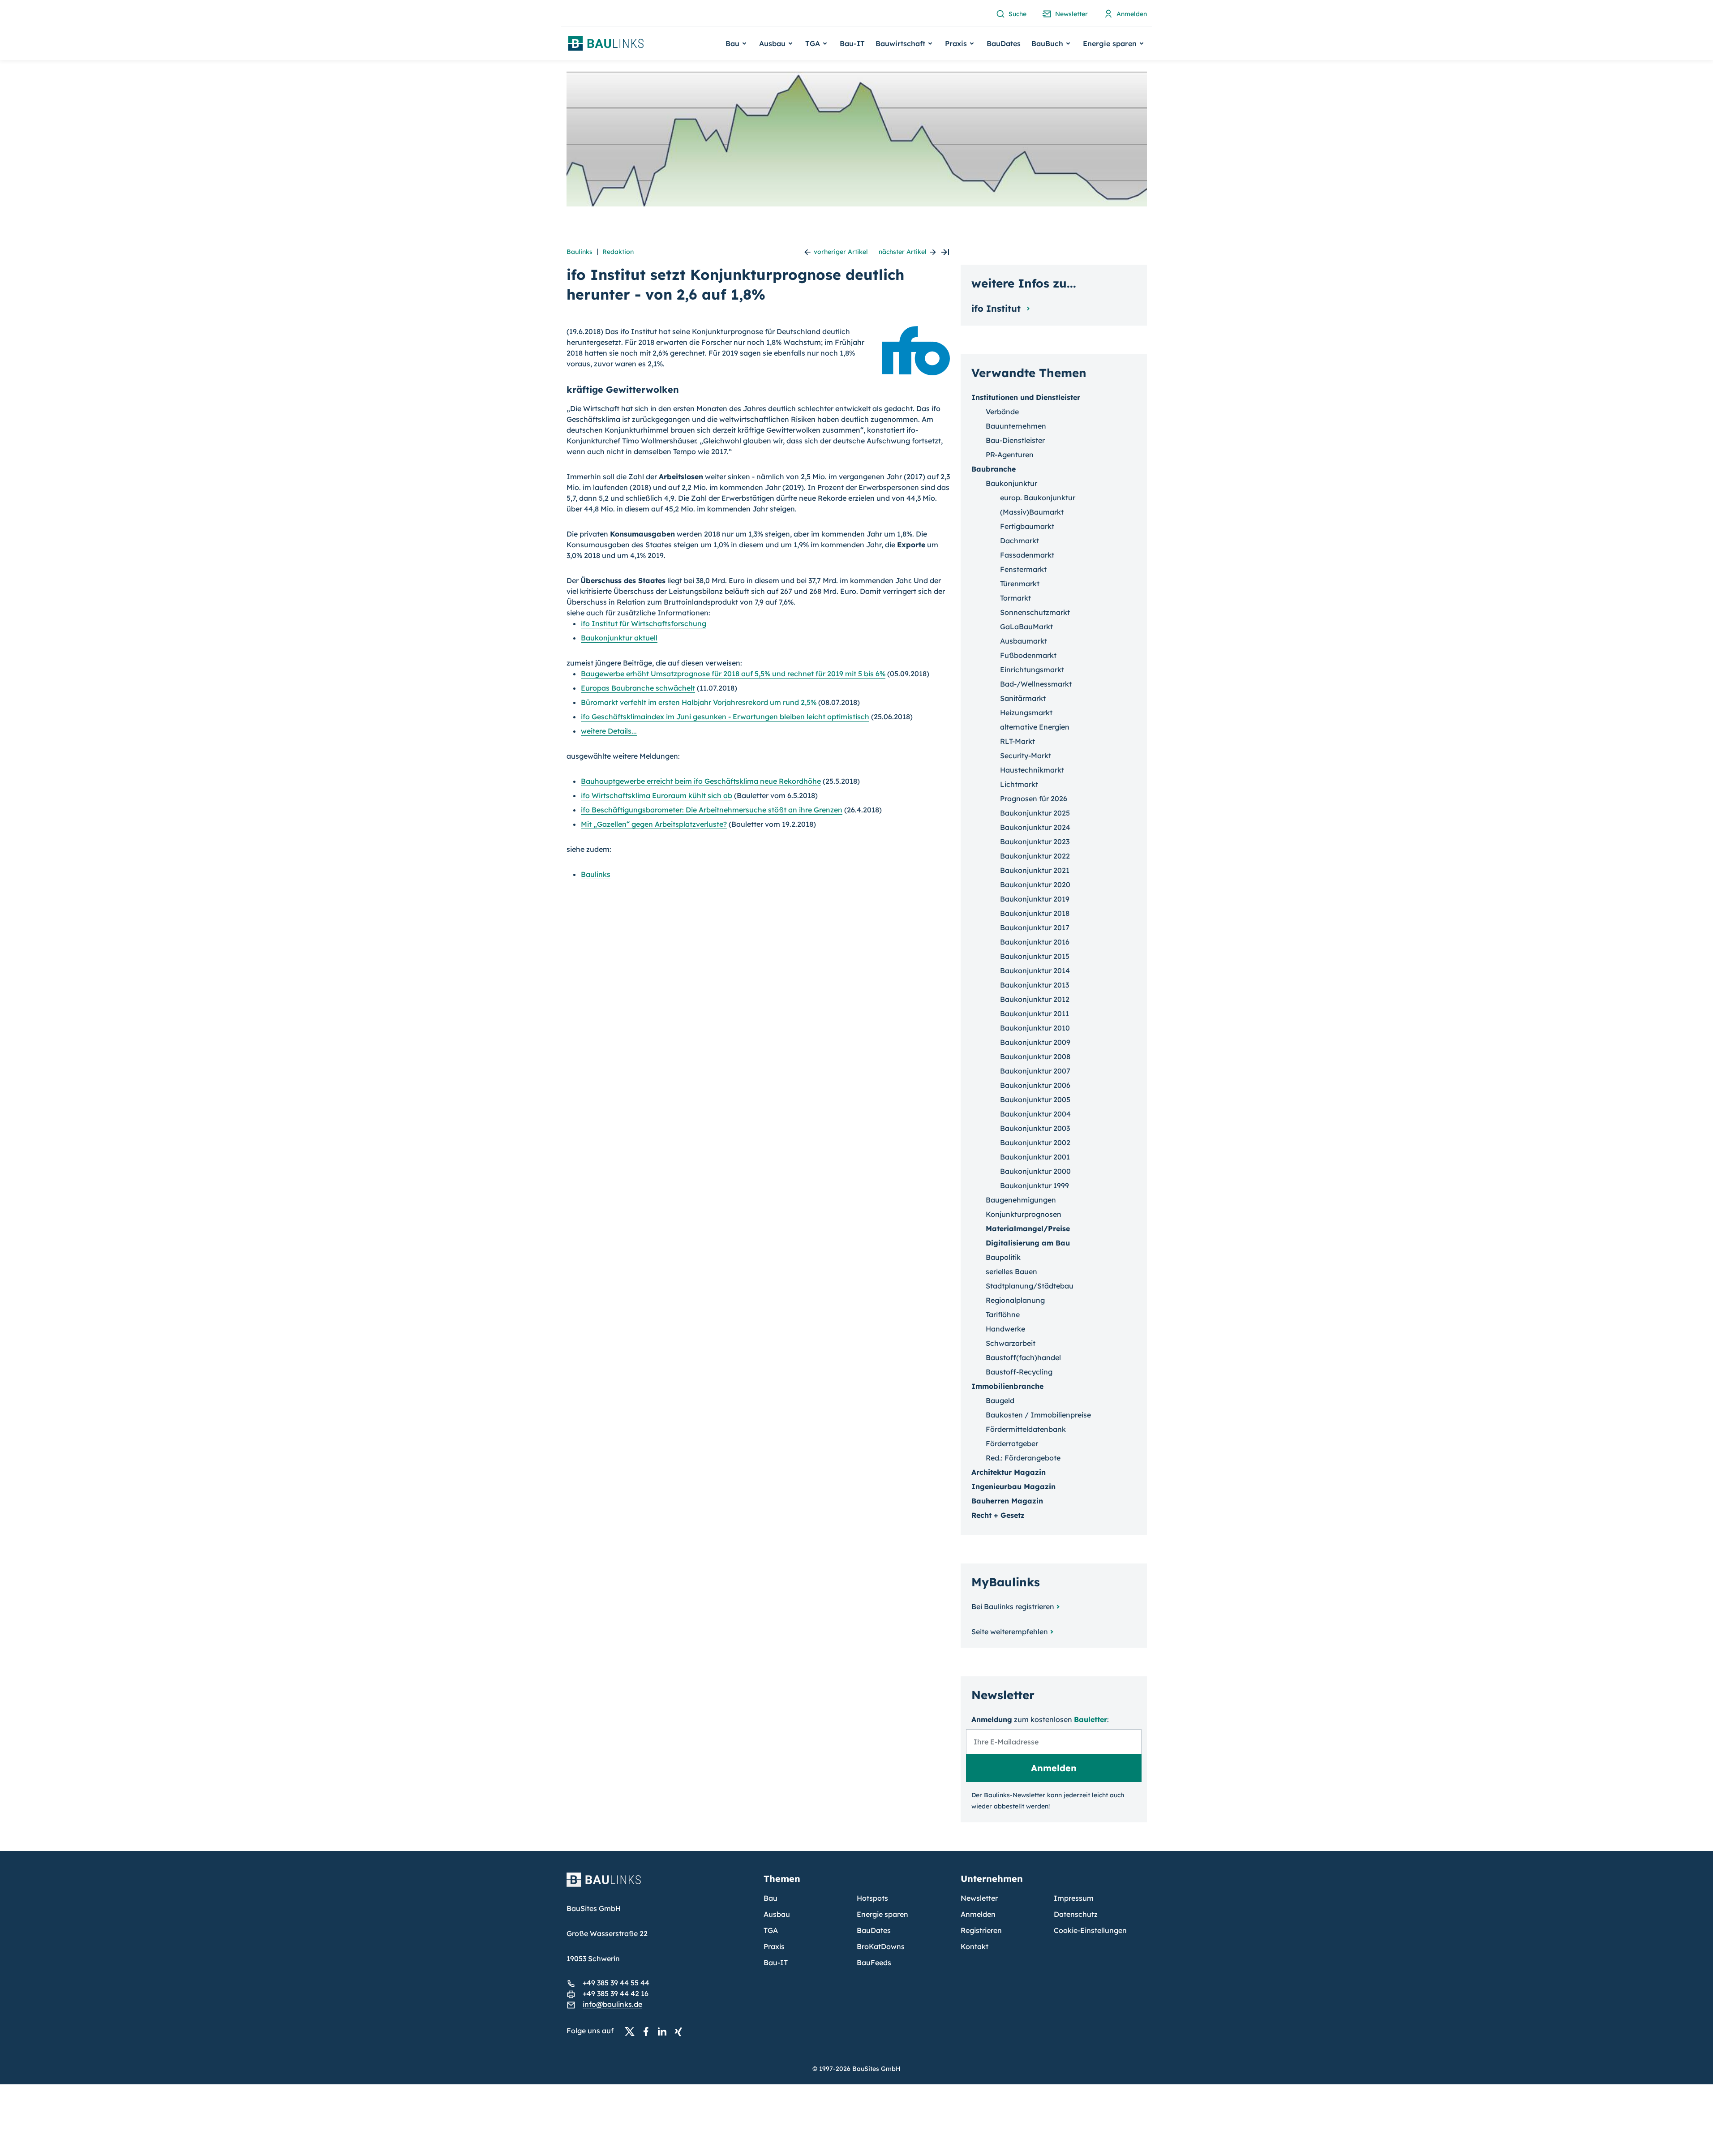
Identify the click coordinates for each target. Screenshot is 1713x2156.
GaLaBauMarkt (1026, 627)
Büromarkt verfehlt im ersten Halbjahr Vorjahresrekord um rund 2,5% (699, 702)
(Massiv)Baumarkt (1032, 512)
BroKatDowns (881, 1946)
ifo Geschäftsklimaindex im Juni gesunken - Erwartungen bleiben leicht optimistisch (725, 717)
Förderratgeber (1012, 1443)
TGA (771, 1930)
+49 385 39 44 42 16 (616, 1993)
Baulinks (580, 252)
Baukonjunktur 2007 (1035, 1071)
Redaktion (618, 252)
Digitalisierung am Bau (1028, 1243)
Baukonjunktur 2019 (1035, 899)
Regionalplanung (1015, 1300)
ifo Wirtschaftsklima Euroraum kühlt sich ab (657, 795)
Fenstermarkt (1023, 569)
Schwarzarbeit (1011, 1343)
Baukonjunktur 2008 (1035, 1057)
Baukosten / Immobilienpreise (1038, 1415)
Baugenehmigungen (1021, 1200)
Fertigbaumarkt (1027, 526)
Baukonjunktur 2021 (1035, 870)
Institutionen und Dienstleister (1026, 397)
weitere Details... (609, 731)
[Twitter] (632, 2031)
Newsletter (979, 1898)
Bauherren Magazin (1007, 1501)
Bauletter (1090, 1719)
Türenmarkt (1020, 584)
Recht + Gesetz (998, 1515)
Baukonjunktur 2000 (1035, 1171)
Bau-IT (852, 43)
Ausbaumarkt (1024, 641)
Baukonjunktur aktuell (619, 638)
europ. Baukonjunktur (1038, 498)
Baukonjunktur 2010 (1035, 1028)
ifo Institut (997, 308)
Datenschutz (1076, 1914)
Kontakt (975, 1946)
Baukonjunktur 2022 (1035, 856)
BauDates (1004, 43)
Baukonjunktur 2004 (1035, 1114)
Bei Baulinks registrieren (1013, 1606)
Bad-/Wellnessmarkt (1036, 684)
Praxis (774, 1946)
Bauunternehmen (1016, 426)
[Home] (660, 1885)
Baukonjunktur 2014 (1035, 971)
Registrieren (981, 1930)
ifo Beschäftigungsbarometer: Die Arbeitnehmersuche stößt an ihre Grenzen (712, 810)
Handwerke (1005, 1329)
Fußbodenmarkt (1028, 655)
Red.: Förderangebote (1023, 1458)
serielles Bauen (1011, 1271)
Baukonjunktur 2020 (1035, 885)
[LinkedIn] (665, 2031)
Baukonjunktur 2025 (1035, 813)
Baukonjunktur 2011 (1035, 1014)
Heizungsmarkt (1026, 713)
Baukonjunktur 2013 (1035, 985)
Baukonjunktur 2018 (1035, 913)
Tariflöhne (1003, 1314)
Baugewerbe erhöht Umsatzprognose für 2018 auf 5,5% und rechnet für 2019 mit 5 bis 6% (733, 674)
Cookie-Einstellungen (1090, 1930)
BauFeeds (874, 1963)
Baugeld (1000, 1400)
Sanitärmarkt (1023, 698)
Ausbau (777, 1914)
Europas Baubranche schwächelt (638, 688)
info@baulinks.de (612, 2004)
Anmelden (978, 1914)
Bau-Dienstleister (1015, 440)
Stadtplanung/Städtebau (1030, 1286)
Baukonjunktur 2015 (1035, 956)
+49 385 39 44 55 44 (616, 1983)
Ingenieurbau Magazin (1013, 1486)
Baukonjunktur (1011, 483)
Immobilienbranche (1007, 1386)
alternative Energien (1035, 727)
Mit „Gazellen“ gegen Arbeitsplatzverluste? (654, 824)
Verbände (1002, 412)
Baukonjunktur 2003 (1035, 1128)
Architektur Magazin (1009, 1472)
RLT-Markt (1017, 741)
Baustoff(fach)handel (1023, 1357)
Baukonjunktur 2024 (1035, 827)
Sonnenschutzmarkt (1035, 612)
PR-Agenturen (1010, 455)
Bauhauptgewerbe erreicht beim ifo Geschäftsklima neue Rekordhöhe (701, 781)
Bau (771, 1898)
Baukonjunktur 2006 (1035, 1085)
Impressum (1074, 1898)
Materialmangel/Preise (1028, 1228)
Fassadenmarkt (1027, 555)
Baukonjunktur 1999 (1035, 1185)
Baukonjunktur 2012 (1035, 999)
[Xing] (681, 2031)
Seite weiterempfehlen (1010, 1632)
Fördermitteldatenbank (1026, 1429)
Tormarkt (1015, 598)
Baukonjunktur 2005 (1035, 1099)
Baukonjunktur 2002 (1035, 1142)
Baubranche (994, 469)
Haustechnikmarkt (1032, 770)
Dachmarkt (1020, 541)
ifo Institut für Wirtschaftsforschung (644, 623)
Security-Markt (1026, 756)
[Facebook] (648, 2031)
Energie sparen (882, 1914)
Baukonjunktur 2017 (1035, 928)
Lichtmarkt (1019, 784)
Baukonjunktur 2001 (1035, 1157)
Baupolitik (1003, 1257)
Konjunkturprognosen (1024, 1214)
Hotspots (872, 1898)
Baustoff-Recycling (1019, 1372)
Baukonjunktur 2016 (1035, 942)
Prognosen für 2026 (1034, 799)
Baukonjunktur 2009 (1035, 1042)
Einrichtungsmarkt (1032, 670)
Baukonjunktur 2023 (1035, 842)
